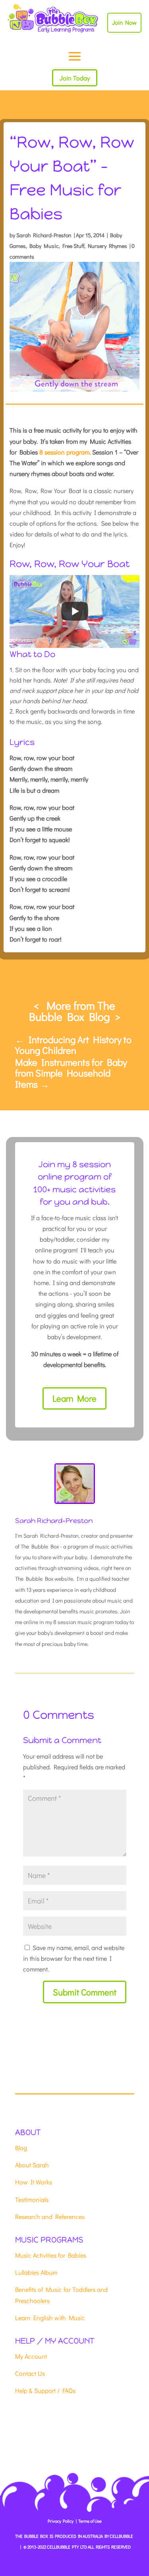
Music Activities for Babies (51, 2255)
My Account (31, 2356)
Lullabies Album (36, 2272)
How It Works (34, 2182)
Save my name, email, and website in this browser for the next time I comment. (74, 1958)
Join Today (75, 78)
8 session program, (65, 452)
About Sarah (32, 2165)
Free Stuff (73, 246)
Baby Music (44, 246)
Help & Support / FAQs (45, 2390)
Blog (21, 2148)
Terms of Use (90, 2521)
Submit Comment (85, 1992)
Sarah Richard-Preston (44, 235)
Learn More (74, 1398)
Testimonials (32, 2199)
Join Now (124, 22)
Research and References (50, 2216)
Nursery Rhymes (107, 246)
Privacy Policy (61, 2521)
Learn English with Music (50, 2318)
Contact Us (30, 2373)
